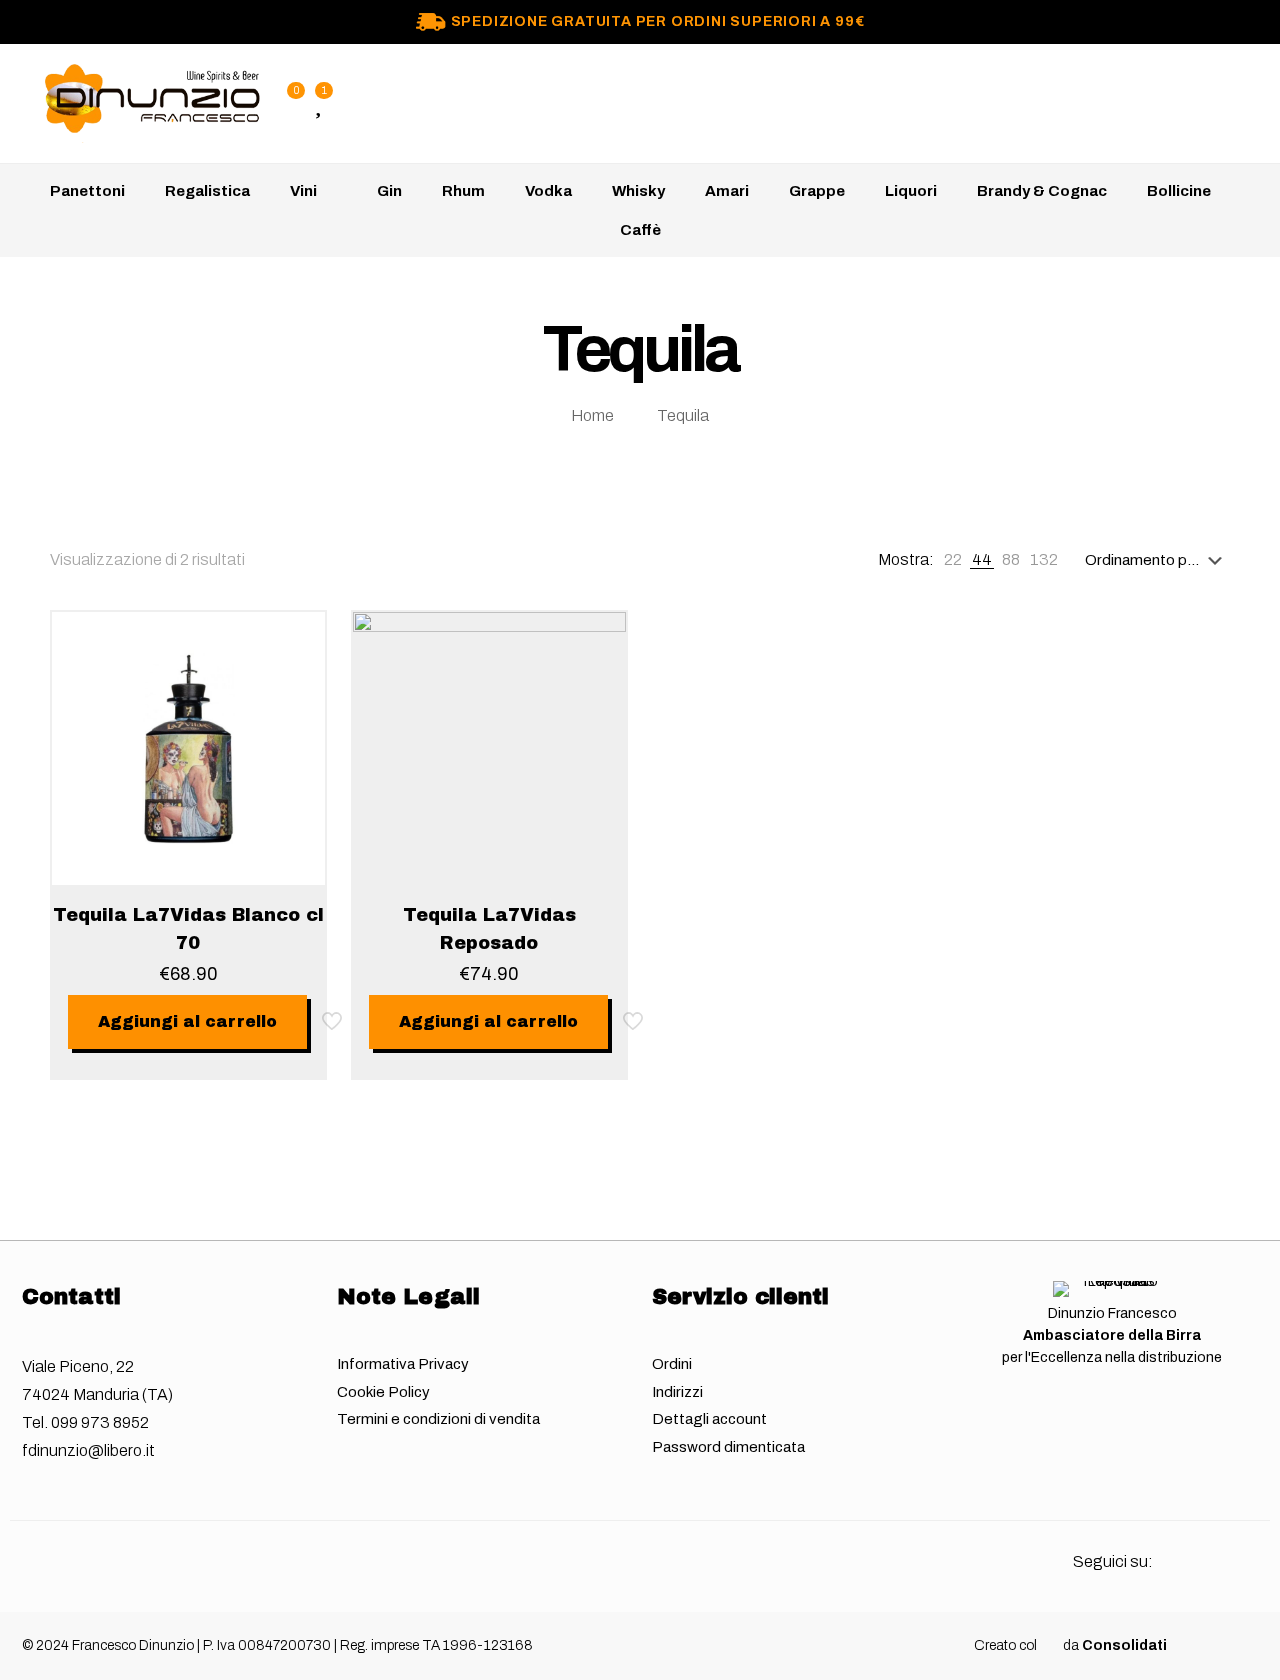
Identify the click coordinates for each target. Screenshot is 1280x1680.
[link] (953, 560)
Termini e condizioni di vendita (438, 1419)
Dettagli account (709, 1419)
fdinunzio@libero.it (88, 1450)
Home (592, 415)
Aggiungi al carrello (187, 1021)
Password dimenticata (728, 1447)
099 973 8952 (100, 1422)
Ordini (672, 1364)
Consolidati (1124, 1645)
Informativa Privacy (403, 1364)
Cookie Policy (383, 1392)
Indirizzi (677, 1392)
